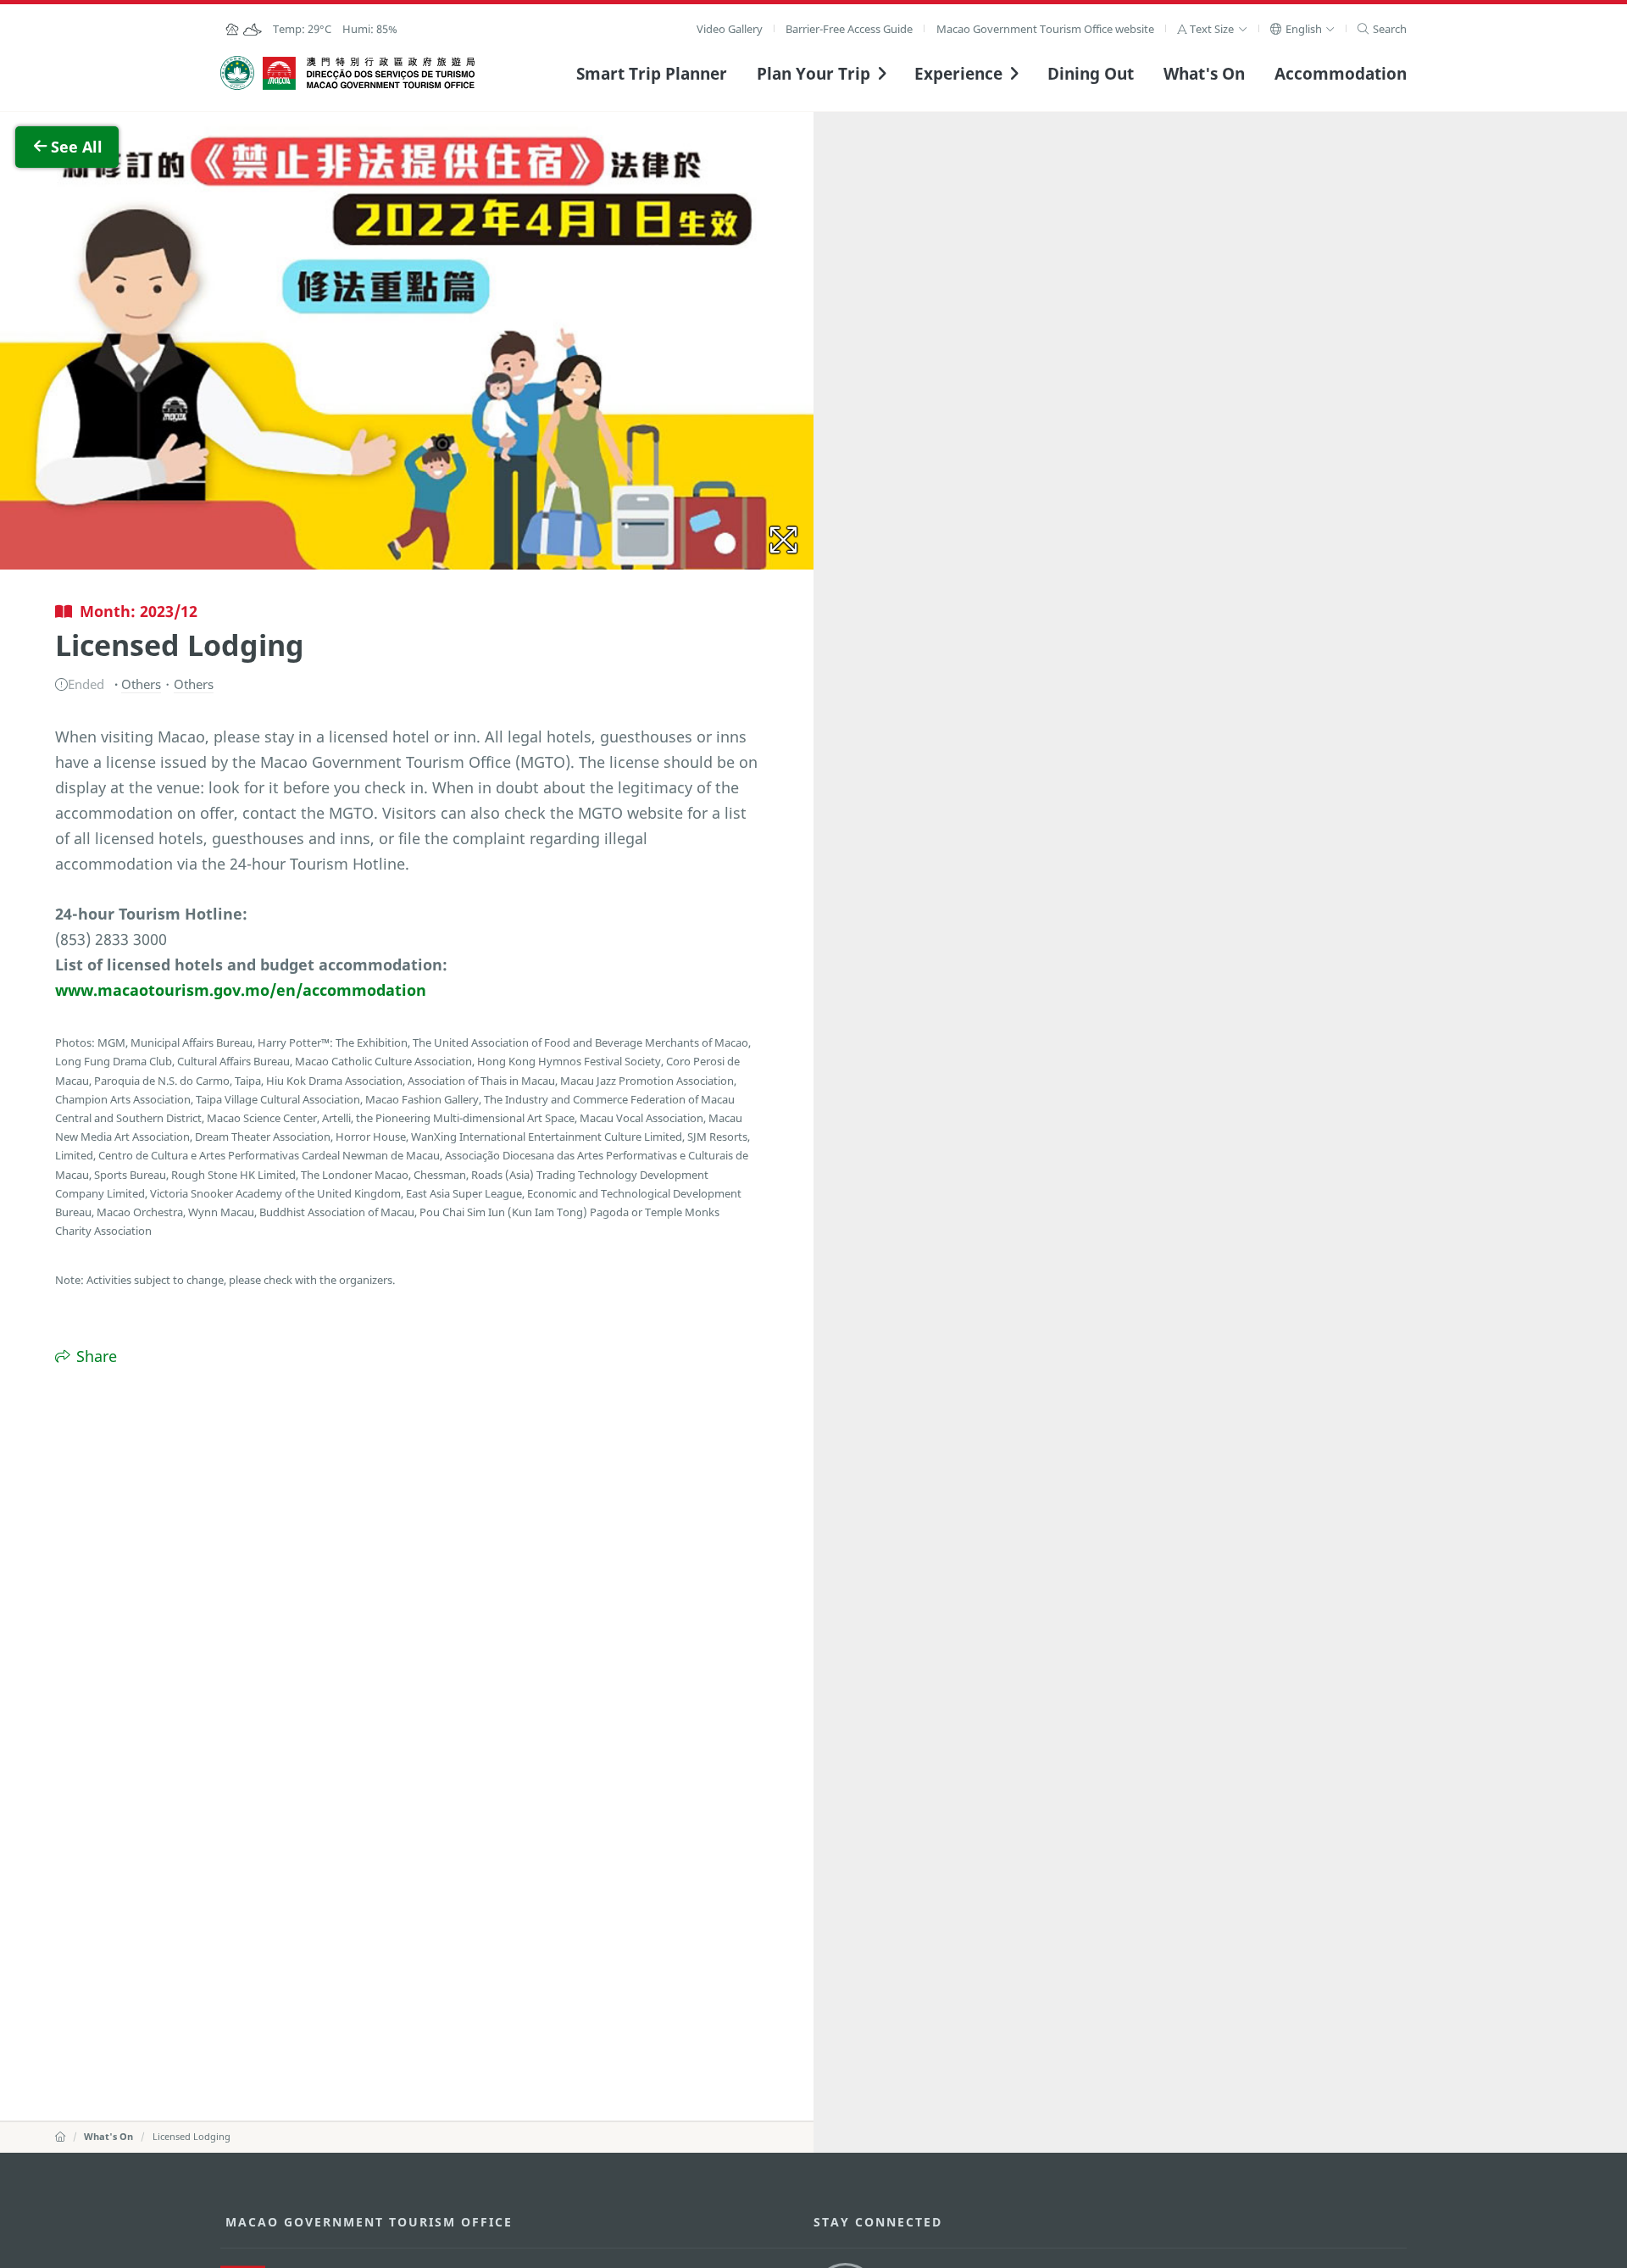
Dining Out (1091, 73)
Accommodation (1341, 73)
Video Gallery (730, 29)
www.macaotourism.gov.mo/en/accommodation (241, 990)
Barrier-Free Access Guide (849, 29)
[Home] (60, 2136)
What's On (1204, 73)
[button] (1212, 29)
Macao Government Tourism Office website (1045, 29)
